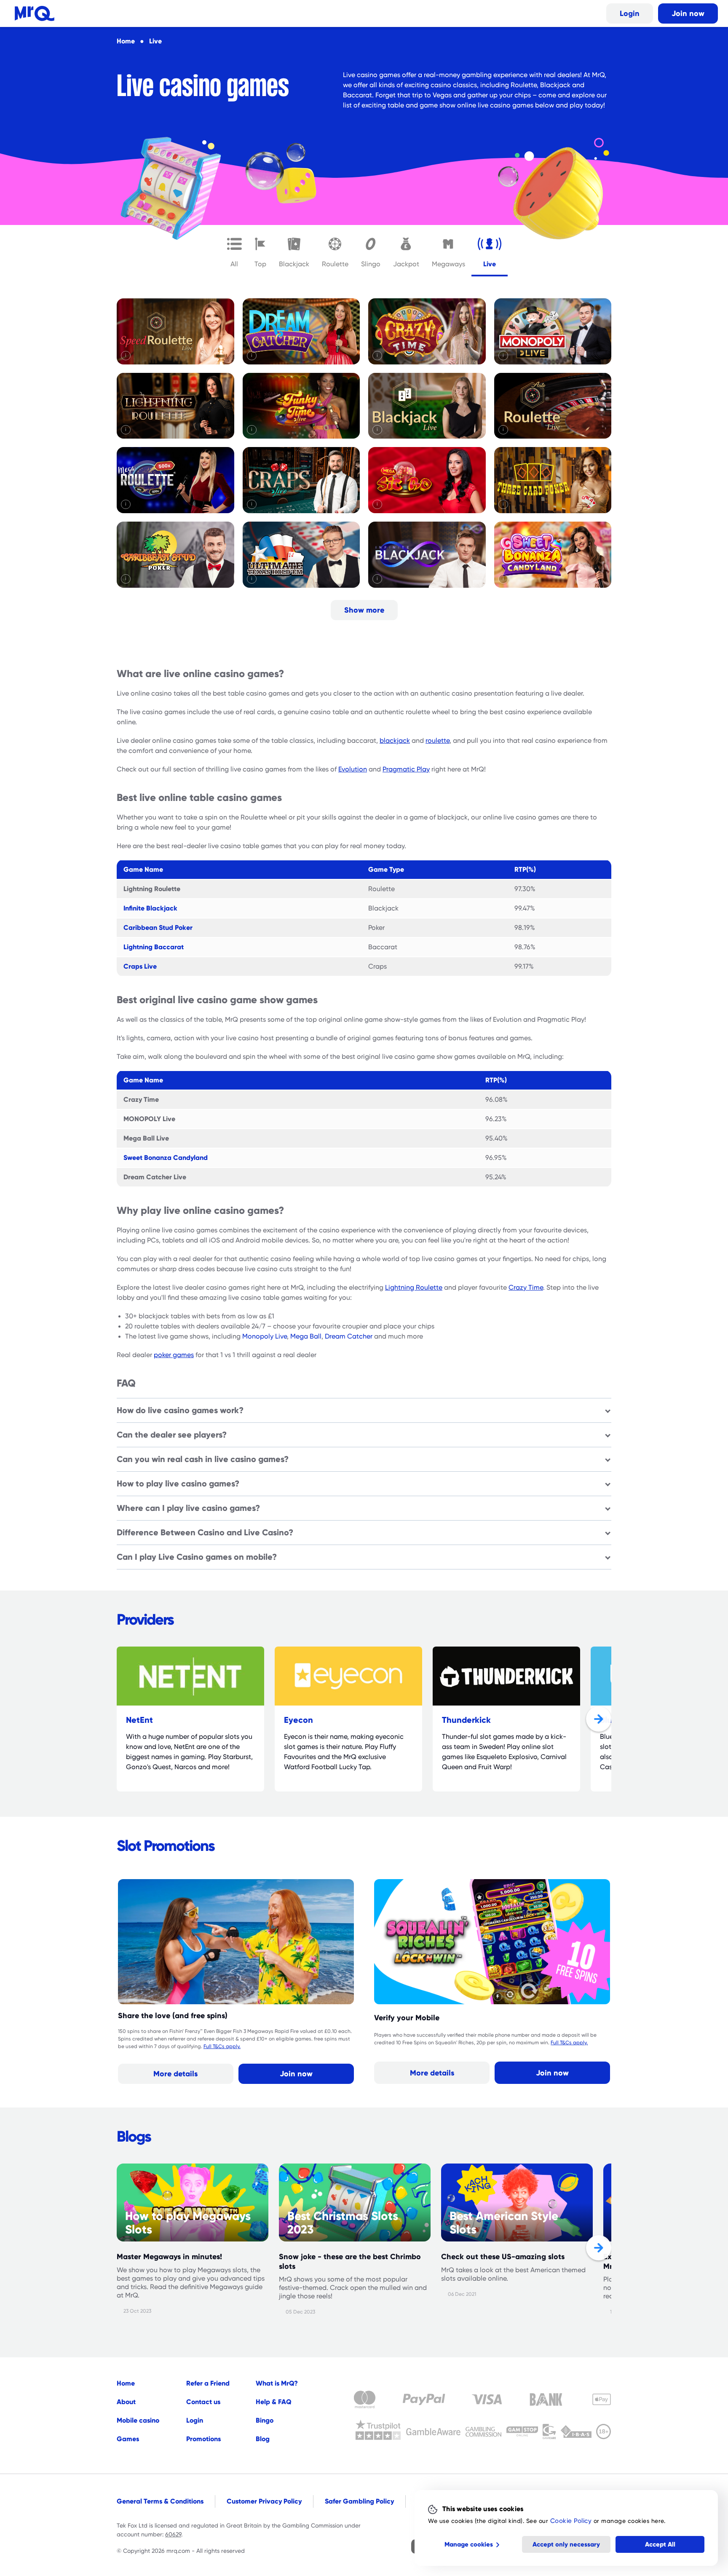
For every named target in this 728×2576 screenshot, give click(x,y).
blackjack (395, 741)
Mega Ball (306, 1336)
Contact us (203, 2402)
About (126, 2402)
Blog (263, 2439)
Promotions (203, 2439)
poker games (174, 1355)
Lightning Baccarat (154, 947)
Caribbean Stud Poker (158, 928)
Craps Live (140, 966)
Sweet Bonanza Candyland (166, 1158)
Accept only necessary (566, 2544)
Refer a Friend (208, 2383)
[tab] (234, 251)
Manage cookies (469, 2544)
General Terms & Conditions (160, 2501)
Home (126, 2383)
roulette (438, 741)
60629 (173, 2534)
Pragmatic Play (406, 769)
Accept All (660, 2544)
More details (175, 2074)
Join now (688, 13)
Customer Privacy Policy (264, 2501)
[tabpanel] (364, 461)
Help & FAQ (274, 2402)
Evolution (353, 769)
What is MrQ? (277, 2383)
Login (630, 13)
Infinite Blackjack (150, 908)
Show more (364, 610)
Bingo (265, 2420)
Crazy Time (526, 1288)
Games (128, 2439)
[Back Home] (35, 13)
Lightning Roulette (414, 1288)
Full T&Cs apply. (222, 2046)
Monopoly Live (265, 1336)
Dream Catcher (349, 1336)
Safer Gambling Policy (359, 2501)
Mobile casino (138, 2420)
